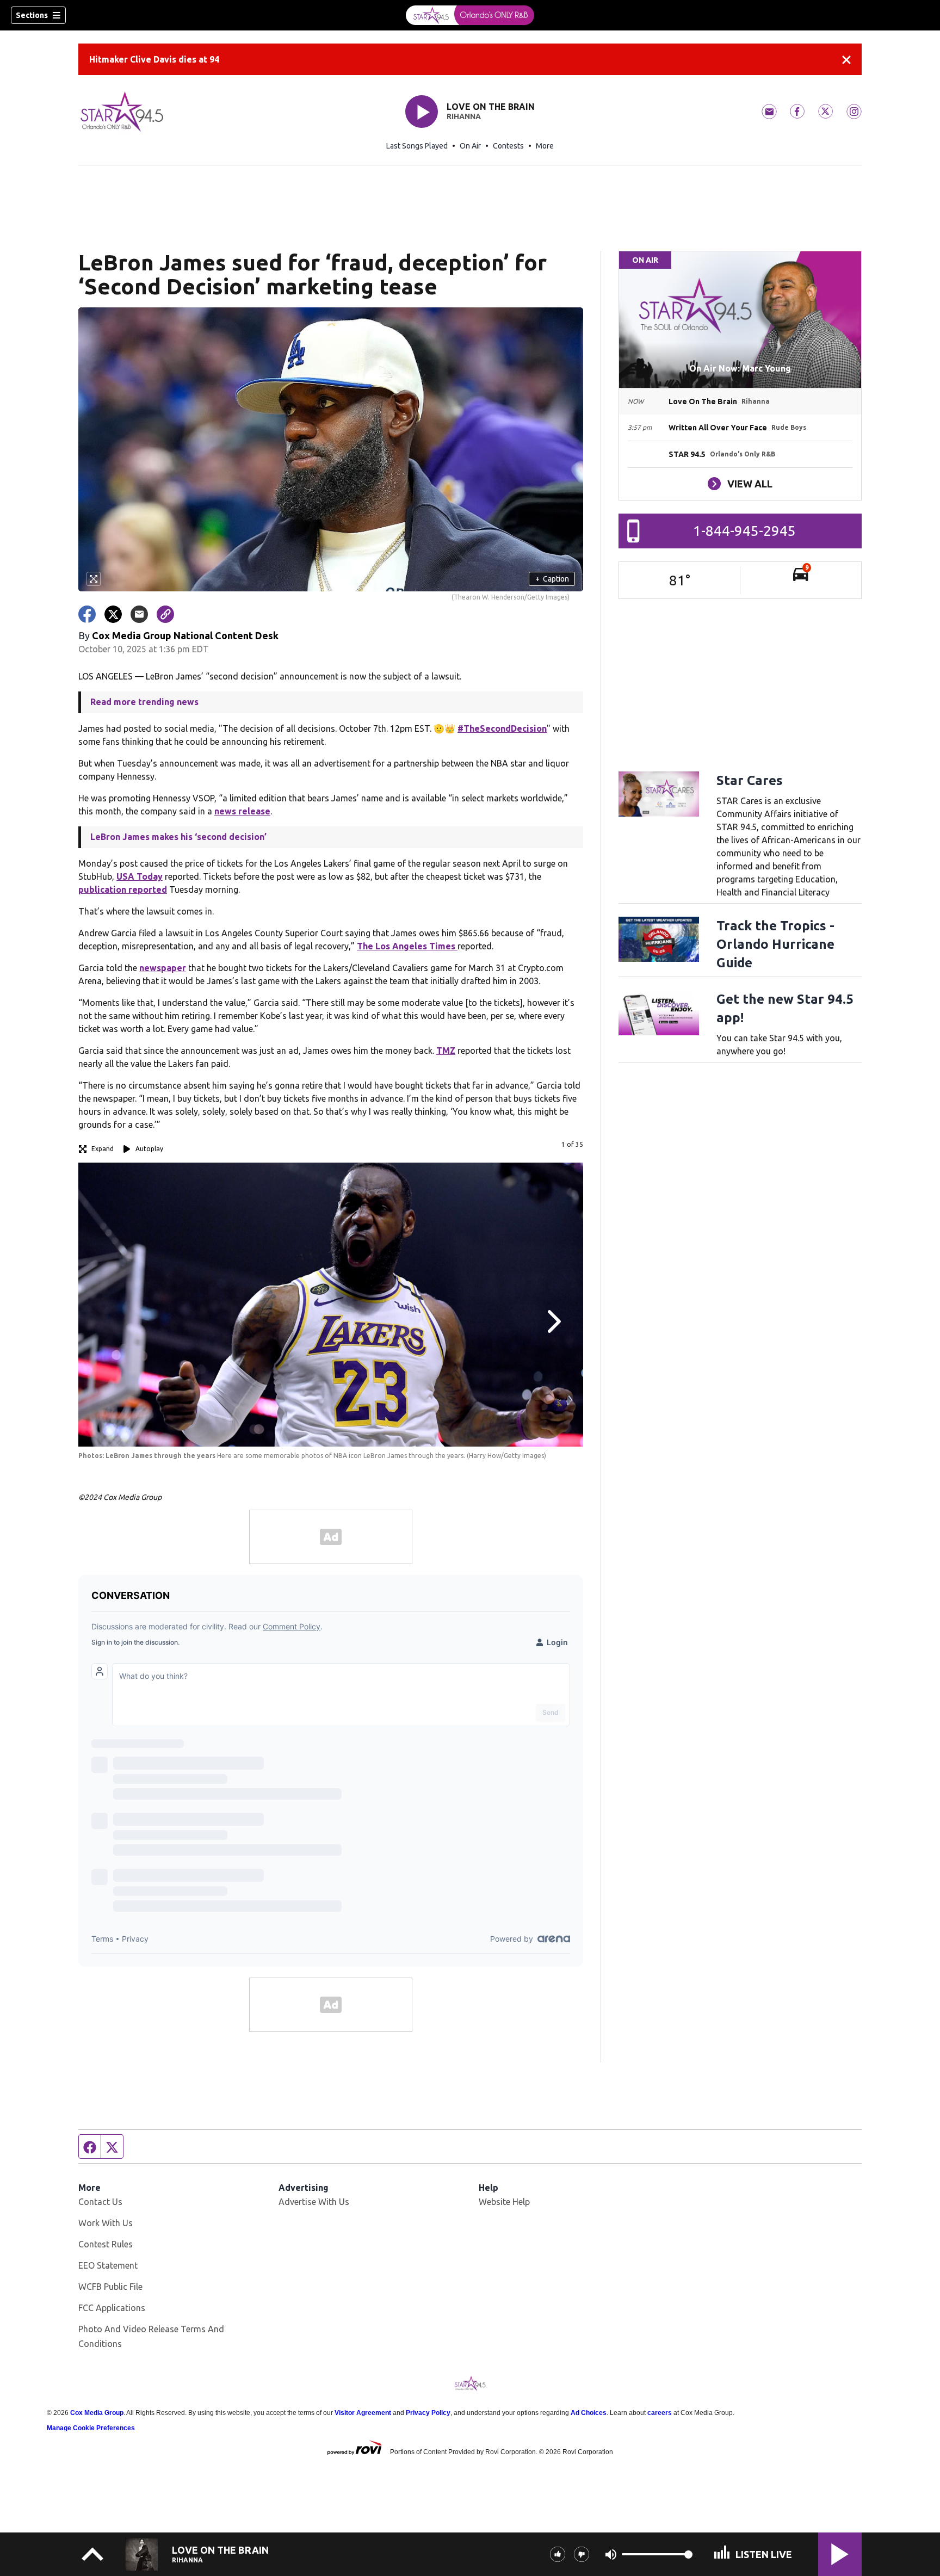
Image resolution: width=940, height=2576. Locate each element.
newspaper (163, 968)
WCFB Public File (110, 2287)
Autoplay (149, 1149)
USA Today (140, 876)
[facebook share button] (87, 614)
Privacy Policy (428, 2413)
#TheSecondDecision (502, 728)
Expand (103, 1149)
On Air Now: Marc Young (740, 368)
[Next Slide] (553, 1321)
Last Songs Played (417, 146)
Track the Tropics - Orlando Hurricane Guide (775, 944)
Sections (32, 15)
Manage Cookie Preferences (91, 2428)
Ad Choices (589, 2413)
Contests (508, 146)
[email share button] (139, 614)
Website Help (504, 2202)
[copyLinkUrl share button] (165, 614)
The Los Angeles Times (407, 946)
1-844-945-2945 (744, 531)
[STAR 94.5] (470, 15)
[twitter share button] (113, 614)
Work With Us (106, 2223)
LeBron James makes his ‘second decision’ (178, 837)
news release (242, 811)
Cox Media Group (97, 2413)
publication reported (123, 889)
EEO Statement (108, 2265)
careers (660, 2413)
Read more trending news (144, 702)
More (545, 146)
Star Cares (750, 780)
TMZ (446, 1051)
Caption (552, 579)
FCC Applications (112, 2308)
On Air (470, 146)
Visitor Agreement (363, 2413)
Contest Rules (106, 2244)
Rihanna (464, 116)
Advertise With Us (314, 2202)
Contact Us (100, 2202)
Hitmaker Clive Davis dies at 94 (154, 59)
